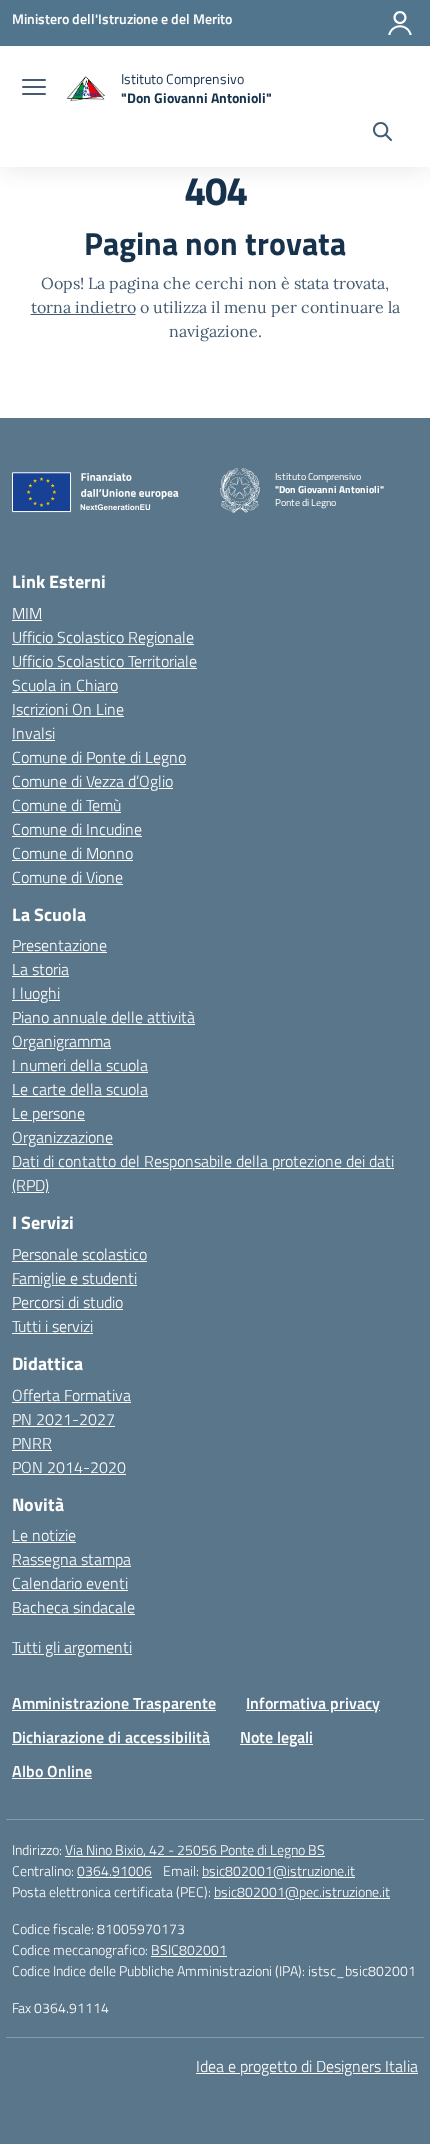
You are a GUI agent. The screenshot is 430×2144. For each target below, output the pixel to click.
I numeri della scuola (80, 1065)
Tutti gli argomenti (72, 1647)
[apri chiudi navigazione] (34, 89)
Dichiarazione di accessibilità (111, 1737)
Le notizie (44, 1535)
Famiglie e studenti (74, 1278)
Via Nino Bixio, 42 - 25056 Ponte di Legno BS (195, 1849)
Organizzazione (62, 1137)
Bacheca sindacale (73, 1607)
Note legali (276, 1737)
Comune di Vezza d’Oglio (92, 781)
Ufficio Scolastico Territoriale (104, 661)
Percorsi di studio (67, 1302)
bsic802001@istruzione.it (278, 1870)
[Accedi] (400, 23)
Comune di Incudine (77, 829)
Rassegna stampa (71, 1559)
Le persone (48, 1113)
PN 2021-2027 (63, 1419)
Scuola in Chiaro (65, 685)
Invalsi (33, 733)
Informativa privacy (313, 1703)
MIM (27, 613)
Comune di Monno (72, 853)
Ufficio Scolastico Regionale (103, 637)
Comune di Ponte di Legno (99, 757)
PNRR (32, 1443)
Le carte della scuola (80, 1089)
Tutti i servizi (52, 1326)
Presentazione (59, 945)
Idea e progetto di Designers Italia (307, 2066)
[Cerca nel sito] (382, 134)
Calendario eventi (70, 1583)
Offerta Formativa (71, 1395)
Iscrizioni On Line (68, 709)
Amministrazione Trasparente (114, 1703)
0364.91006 (114, 1870)
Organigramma (61, 1041)
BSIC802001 (189, 1949)
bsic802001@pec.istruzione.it (302, 1891)
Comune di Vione (67, 877)
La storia (40, 969)
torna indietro (83, 307)
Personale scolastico (79, 1254)
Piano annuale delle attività (103, 1017)
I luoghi (36, 993)
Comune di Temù (66, 805)
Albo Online (52, 1771)
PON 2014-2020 (69, 1467)
